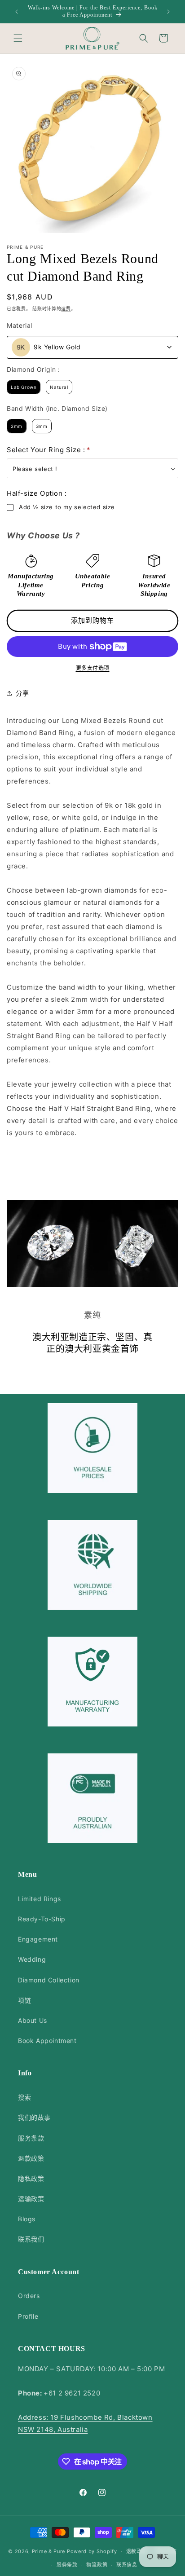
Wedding (32, 1959)
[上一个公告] (17, 12)
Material (20, 325)
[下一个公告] (168, 12)
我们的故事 (34, 2117)
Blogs (27, 2219)
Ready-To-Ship (42, 1919)
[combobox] (92, 347)
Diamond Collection (49, 1980)
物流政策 (97, 2565)
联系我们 (31, 2239)
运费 (66, 308)
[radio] (24, 387)
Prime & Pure (48, 2551)
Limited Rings (40, 1899)
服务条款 (31, 2138)
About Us (33, 2020)
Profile (28, 2316)
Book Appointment (47, 2041)
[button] (18, 38)
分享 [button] (22, 693)
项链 (24, 2000)
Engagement (38, 1939)
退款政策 (31, 2158)
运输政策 (31, 2199)
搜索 (24, 2097)
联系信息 (127, 2565)
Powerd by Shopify (92, 2551)
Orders (29, 2296)
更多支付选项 (93, 668)
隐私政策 (31, 2178)
